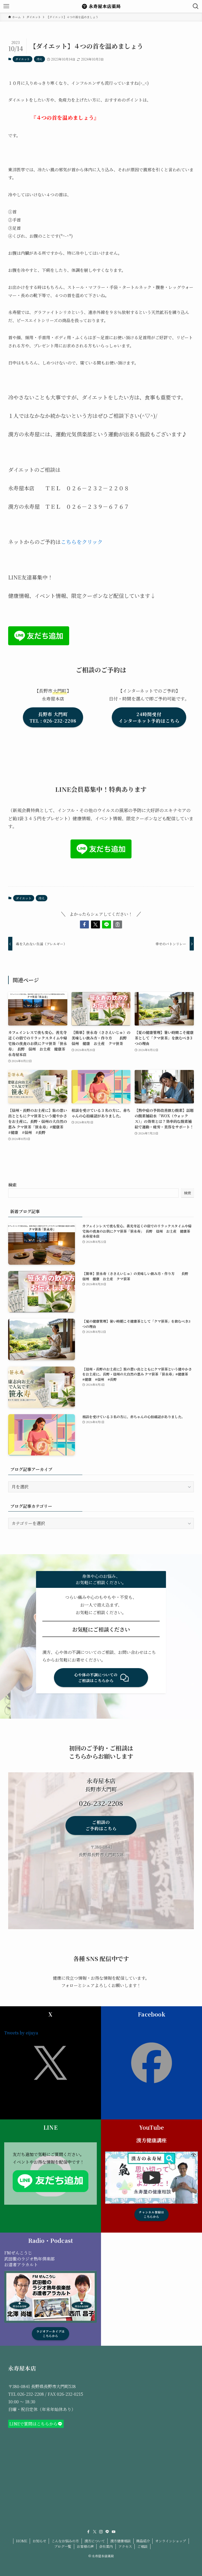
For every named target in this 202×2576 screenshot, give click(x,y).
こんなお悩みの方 (65, 2541)
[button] (84, 924)
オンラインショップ (171, 2541)
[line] (107, 2532)
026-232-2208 (31, 2394)
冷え (39, 59)
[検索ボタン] (196, 6)
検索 (12, 1185)
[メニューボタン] (6, 6)
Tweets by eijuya (21, 2033)
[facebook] (88, 2532)
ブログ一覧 (63, 2546)
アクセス (125, 2546)
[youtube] (114, 2532)
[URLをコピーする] (118, 924)
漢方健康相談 (120, 2541)
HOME (22, 2541)
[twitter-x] (95, 2532)
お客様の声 (85, 2546)
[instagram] (101, 2532)
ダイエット (22, 59)
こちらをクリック (82, 542)
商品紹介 (143, 2541)
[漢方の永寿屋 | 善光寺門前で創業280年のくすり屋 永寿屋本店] (101, 6)
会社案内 (106, 2546)
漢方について (95, 2541)
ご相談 (142, 2546)
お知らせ (39, 2541)
